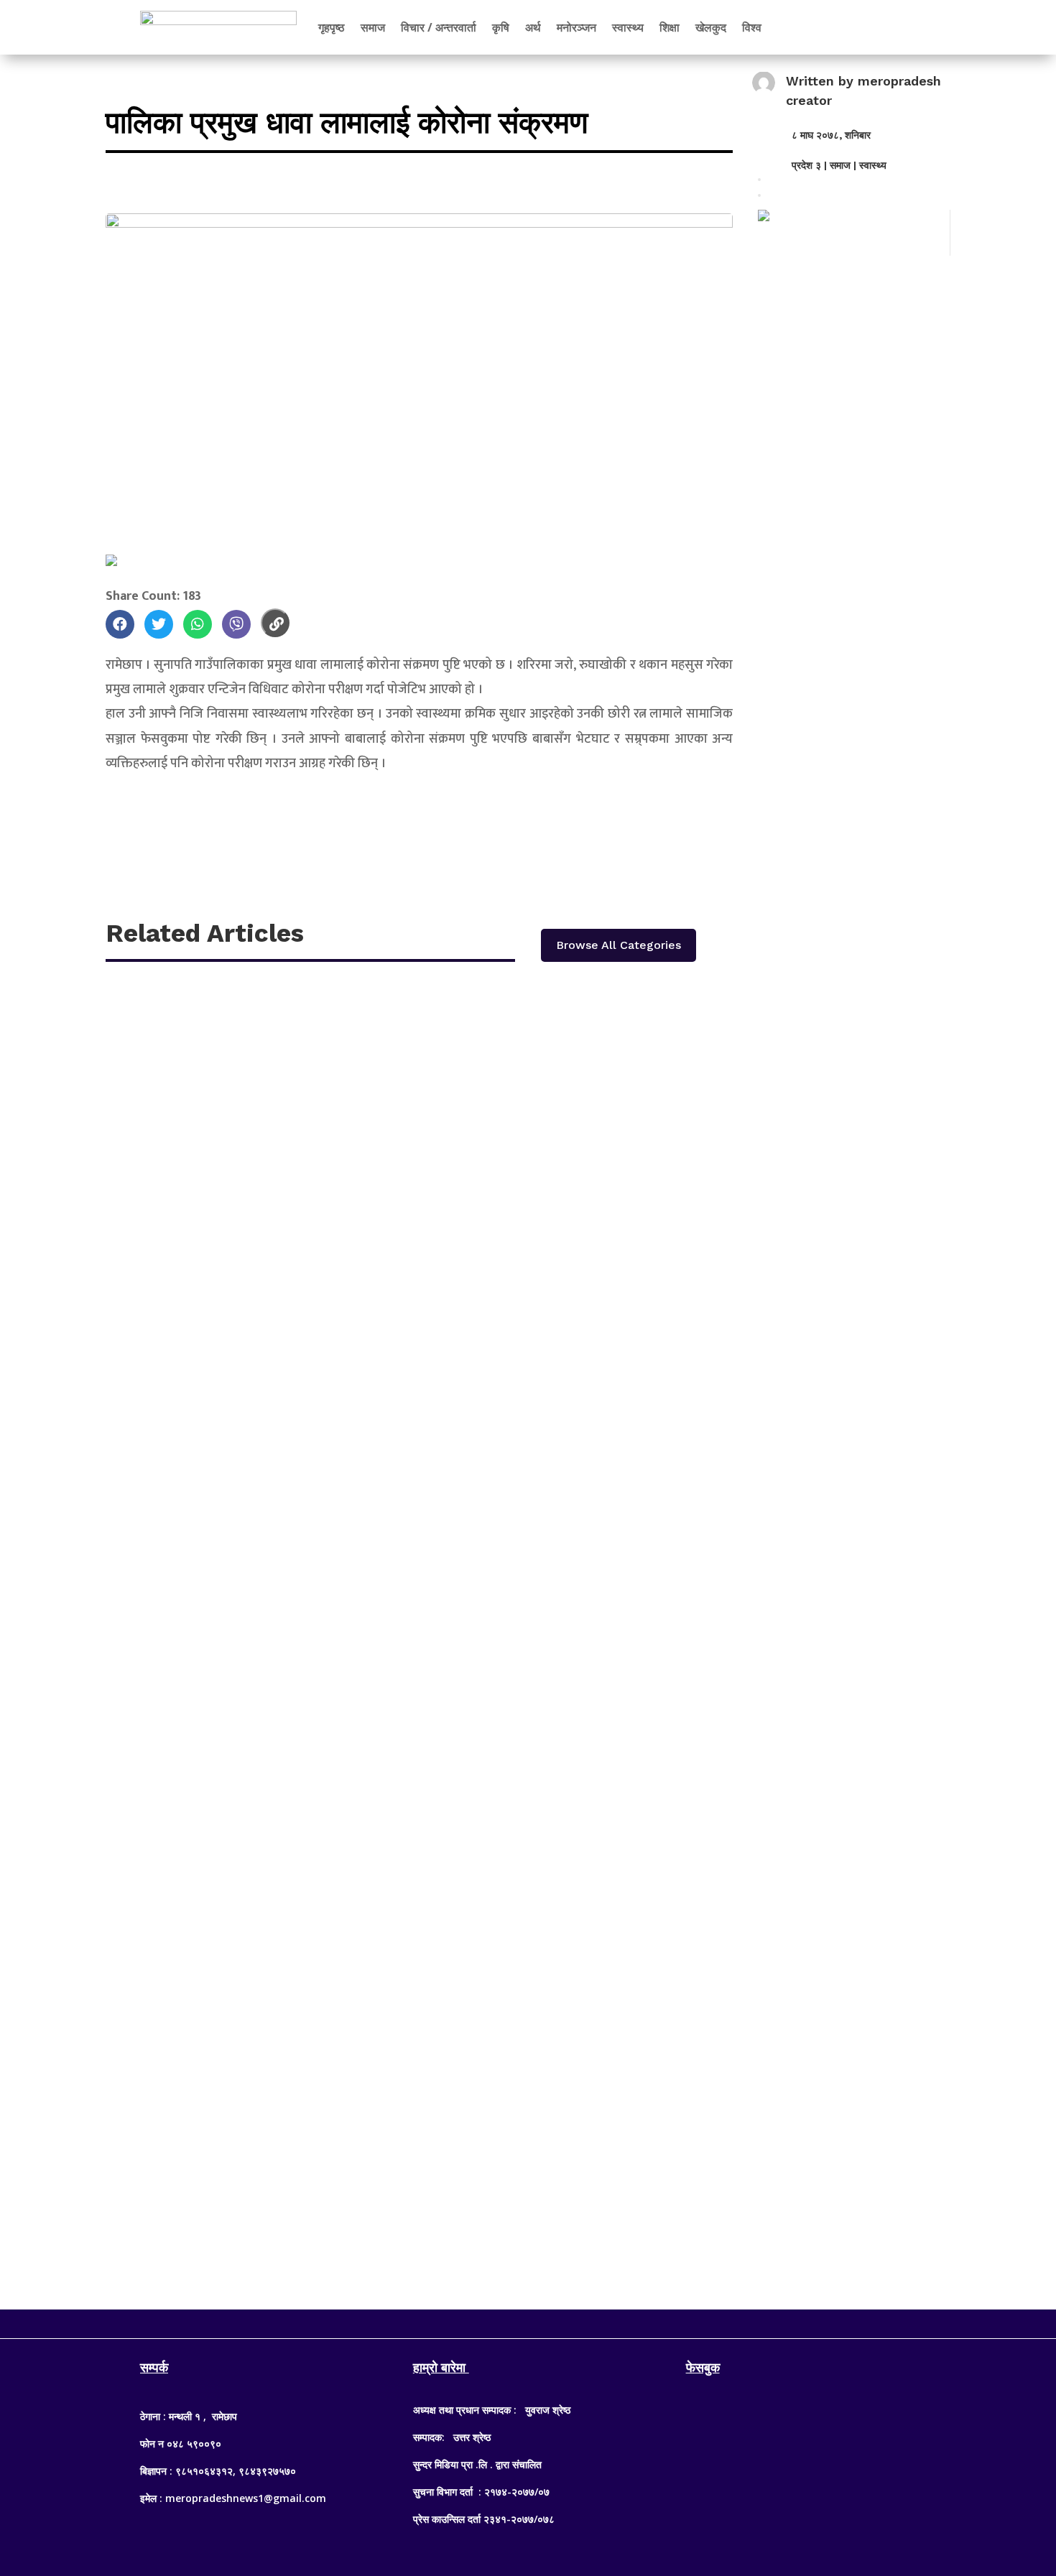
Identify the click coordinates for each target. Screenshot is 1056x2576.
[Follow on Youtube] (557, 2321)
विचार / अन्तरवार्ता (439, 27)
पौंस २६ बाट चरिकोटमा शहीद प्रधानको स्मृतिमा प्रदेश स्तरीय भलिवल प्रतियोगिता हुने (315, 1053)
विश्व (752, 27)
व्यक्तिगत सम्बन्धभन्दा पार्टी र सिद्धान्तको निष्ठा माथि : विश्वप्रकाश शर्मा (278, 2117)
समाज (373, 27)
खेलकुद (711, 27)
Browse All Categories (619, 945)
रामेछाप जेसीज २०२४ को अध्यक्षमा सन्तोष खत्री (230, 1585)
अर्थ (533, 27)
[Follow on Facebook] (499, 2321)
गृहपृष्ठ (332, 27)
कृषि (501, 27)
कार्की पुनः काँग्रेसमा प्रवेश (184, 1408)
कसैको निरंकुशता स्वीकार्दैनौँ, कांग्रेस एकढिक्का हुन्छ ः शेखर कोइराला (283, 1940)
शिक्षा (670, 27)
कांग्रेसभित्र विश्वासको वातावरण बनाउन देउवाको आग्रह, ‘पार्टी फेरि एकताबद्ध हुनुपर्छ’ (314, 1762)
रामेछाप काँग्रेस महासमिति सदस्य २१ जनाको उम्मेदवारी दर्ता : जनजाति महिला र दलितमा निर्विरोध (340, 1230)
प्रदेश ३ (806, 165)
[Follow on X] (528, 2321)
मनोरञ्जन (576, 27)
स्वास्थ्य (628, 27)
